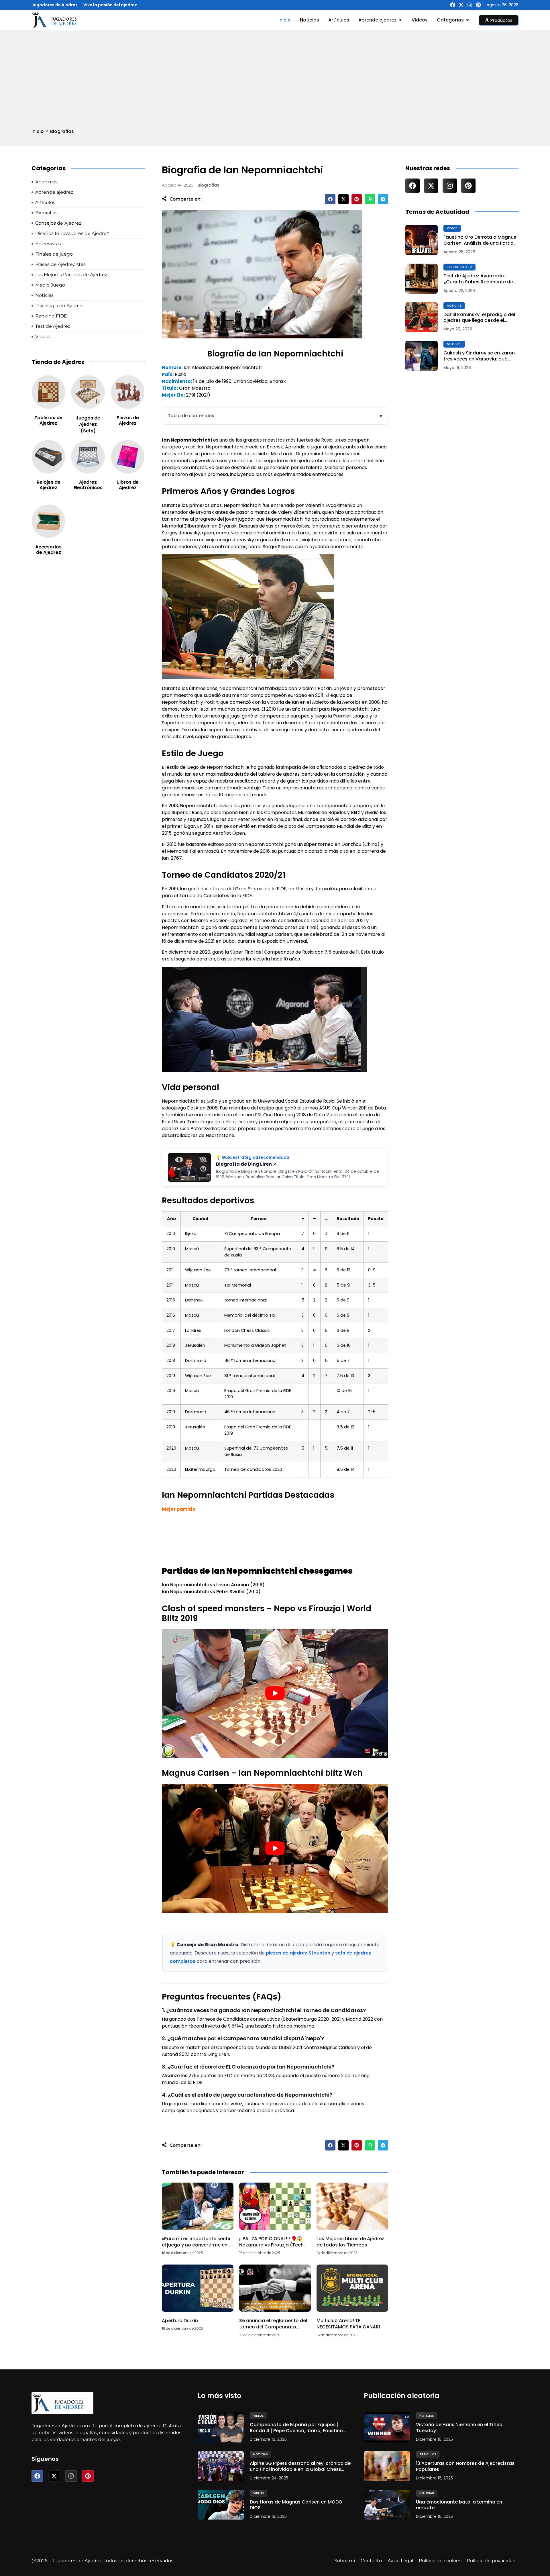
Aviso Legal (400, 2561)
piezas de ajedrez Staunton (298, 1953)
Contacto (371, 2561)
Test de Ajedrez (459, 267)
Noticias (454, 306)
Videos (452, 228)
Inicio (38, 131)
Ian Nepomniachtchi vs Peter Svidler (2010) (211, 1592)
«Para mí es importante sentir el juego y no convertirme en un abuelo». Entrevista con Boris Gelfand (196, 2248)
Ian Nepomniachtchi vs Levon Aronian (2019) (213, 1585)
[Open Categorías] (467, 20)
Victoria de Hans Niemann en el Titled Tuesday (459, 2428)
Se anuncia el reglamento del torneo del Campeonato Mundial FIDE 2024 (273, 2327)
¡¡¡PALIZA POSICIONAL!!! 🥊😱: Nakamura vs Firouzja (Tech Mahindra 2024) (271, 2245)
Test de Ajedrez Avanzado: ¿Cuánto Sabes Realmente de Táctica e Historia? (478, 279)
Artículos (428, 2454)
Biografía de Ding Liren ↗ (246, 1164)
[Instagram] (470, 5)
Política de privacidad (491, 2561)
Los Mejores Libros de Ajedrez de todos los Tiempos (350, 2242)
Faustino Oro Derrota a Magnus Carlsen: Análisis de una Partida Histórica (480, 240)
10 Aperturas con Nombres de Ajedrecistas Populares (465, 2467)
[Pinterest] (478, 5)
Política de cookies (440, 2561)
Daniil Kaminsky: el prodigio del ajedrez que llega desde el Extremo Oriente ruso (479, 318)
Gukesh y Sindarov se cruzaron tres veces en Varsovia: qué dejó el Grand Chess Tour (479, 356)
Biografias (62, 131)
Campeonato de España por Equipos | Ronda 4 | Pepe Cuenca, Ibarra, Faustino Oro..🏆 (296, 2428)
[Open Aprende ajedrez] (400, 20)
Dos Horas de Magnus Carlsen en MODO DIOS (296, 2505)
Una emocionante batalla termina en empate (459, 2505)
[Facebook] (453, 5)
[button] (330, 199)
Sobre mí (345, 2561)
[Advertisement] (275, 74)
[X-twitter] (461, 5)
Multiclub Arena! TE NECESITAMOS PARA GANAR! (348, 2324)
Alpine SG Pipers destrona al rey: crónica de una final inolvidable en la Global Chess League (300, 2467)
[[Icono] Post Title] (422, 240)
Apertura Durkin (180, 2321)
